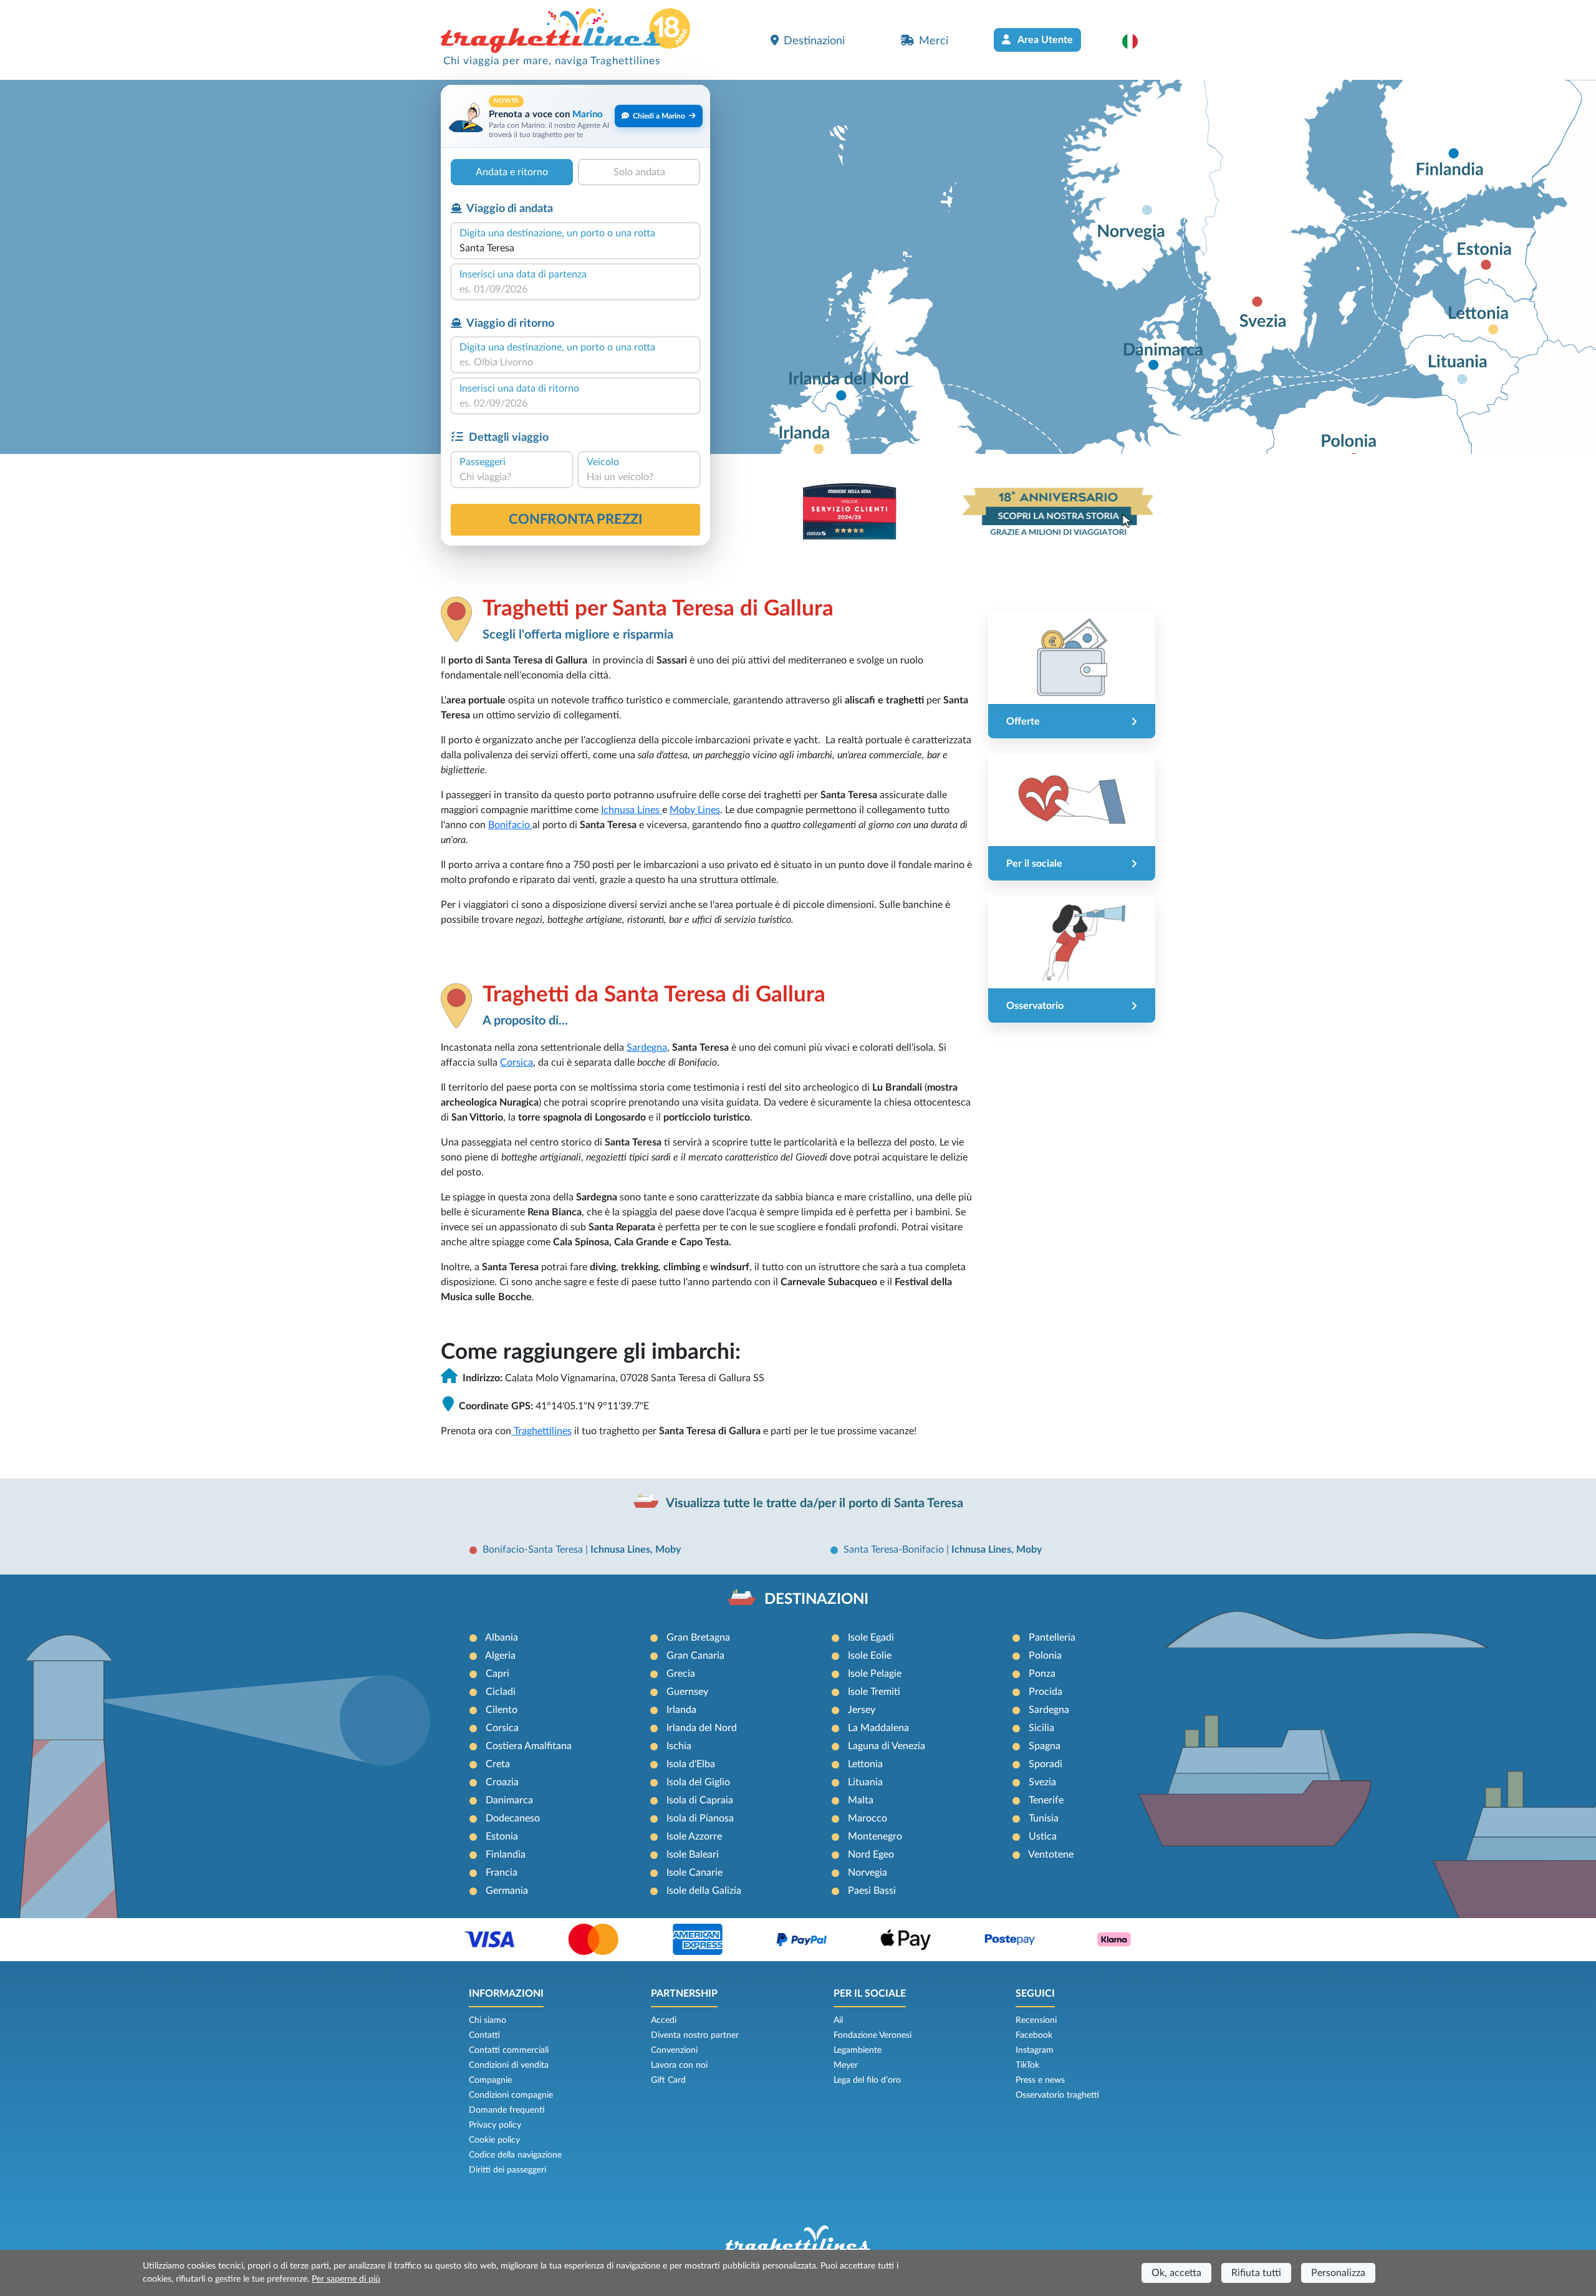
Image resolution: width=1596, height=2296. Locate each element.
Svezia (1042, 1782)
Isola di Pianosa (700, 1818)
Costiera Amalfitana (529, 1746)
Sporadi (1046, 1764)
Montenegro (875, 1836)
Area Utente (1044, 40)
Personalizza (1338, 2273)
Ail (838, 2020)
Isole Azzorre (694, 1836)
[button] (1136, 41)
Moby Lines (695, 810)
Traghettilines (541, 1431)
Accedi (664, 2020)
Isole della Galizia (704, 1891)
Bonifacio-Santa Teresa (534, 1550)
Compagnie (490, 2080)
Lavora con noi (679, 2065)
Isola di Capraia (700, 1800)
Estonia (502, 1836)
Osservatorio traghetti (1057, 2095)
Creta (498, 1764)
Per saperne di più (346, 2279)
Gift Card (668, 2080)
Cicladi (501, 1692)
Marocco (868, 1818)
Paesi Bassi (872, 1891)
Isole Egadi (871, 1638)
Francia (502, 1873)
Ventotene (1051, 1855)
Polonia (1045, 1656)
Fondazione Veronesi (873, 2035)
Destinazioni (814, 41)
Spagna (1045, 1746)
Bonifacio (510, 825)
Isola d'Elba (691, 1764)
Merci (934, 41)
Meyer (846, 2065)
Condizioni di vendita (509, 2065)
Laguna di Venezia (887, 1746)
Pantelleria (1052, 1638)
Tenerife (1046, 1800)
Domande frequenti (507, 2110)
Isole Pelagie (875, 1674)
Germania (507, 1891)
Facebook (1034, 2035)
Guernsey (687, 1692)
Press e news (1040, 2080)
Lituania (865, 1782)
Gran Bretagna (698, 1638)
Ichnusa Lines (632, 810)
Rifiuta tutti (1256, 2273)
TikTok (1027, 2065)
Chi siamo (488, 2020)
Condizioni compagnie (511, 2095)
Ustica (1043, 1836)
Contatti (484, 2035)
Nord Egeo (871, 1855)
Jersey (862, 1710)
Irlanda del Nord (702, 1728)
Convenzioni (674, 2050)
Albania (502, 1638)
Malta (861, 1800)
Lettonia (865, 1764)
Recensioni (1036, 2020)
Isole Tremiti (874, 1692)
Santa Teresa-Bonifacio (895, 1550)
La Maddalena (878, 1728)
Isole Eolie (870, 1656)
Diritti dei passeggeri (507, 2170)
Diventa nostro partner (695, 2035)
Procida (1046, 1692)
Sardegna (647, 1048)
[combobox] (575, 248)
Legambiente (858, 2050)
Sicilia (1041, 1728)
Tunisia (1044, 1818)
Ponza (1042, 1674)
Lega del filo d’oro (867, 2080)
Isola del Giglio (698, 1782)
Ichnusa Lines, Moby (636, 1550)
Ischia (679, 1746)
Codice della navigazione (515, 2155)
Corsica (517, 1063)
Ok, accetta (1176, 2273)
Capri (498, 1674)
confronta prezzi (576, 519)
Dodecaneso (513, 1818)
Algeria (500, 1656)
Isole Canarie (695, 1873)
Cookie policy (494, 2140)
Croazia (502, 1782)
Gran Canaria (695, 1656)
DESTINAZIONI (816, 1599)
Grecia (681, 1674)
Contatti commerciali (509, 2050)
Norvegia (868, 1873)
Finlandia (506, 1855)
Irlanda (681, 1710)
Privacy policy (495, 2125)
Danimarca (509, 1800)
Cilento (502, 1710)
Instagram (1035, 2050)
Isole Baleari (693, 1855)
